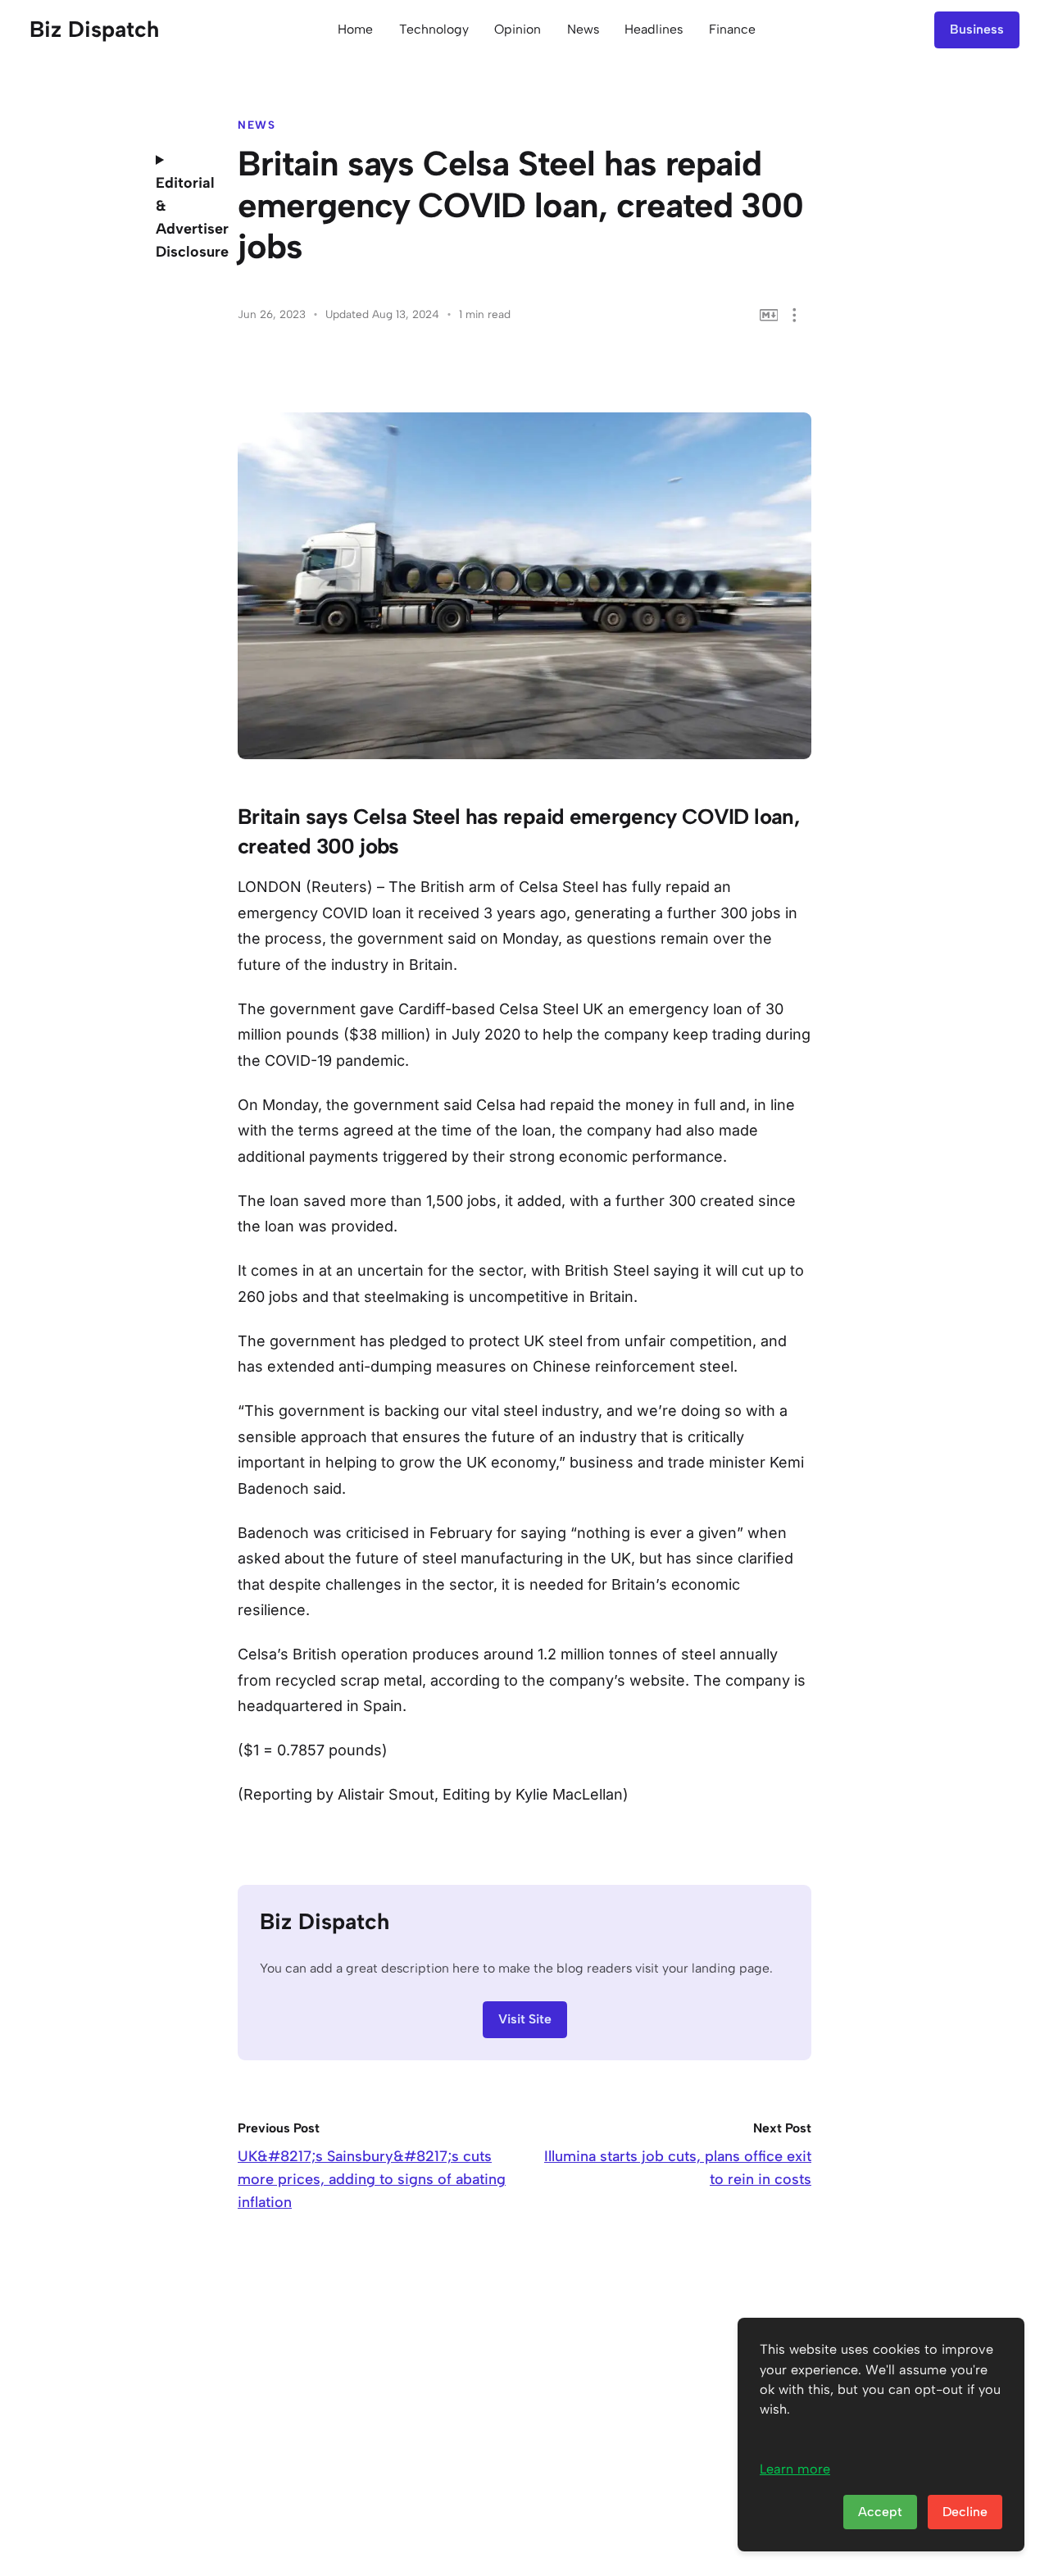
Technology (434, 29)
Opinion (518, 29)
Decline (965, 2512)
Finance (732, 29)
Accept (880, 2512)
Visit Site (525, 2019)
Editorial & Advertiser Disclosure (184, 217)
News (583, 29)
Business (977, 29)
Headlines (654, 29)
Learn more (795, 2469)
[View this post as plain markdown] (769, 315)
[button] (795, 315)
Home (355, 29)
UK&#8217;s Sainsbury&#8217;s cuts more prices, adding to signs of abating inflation (372, 2179)
